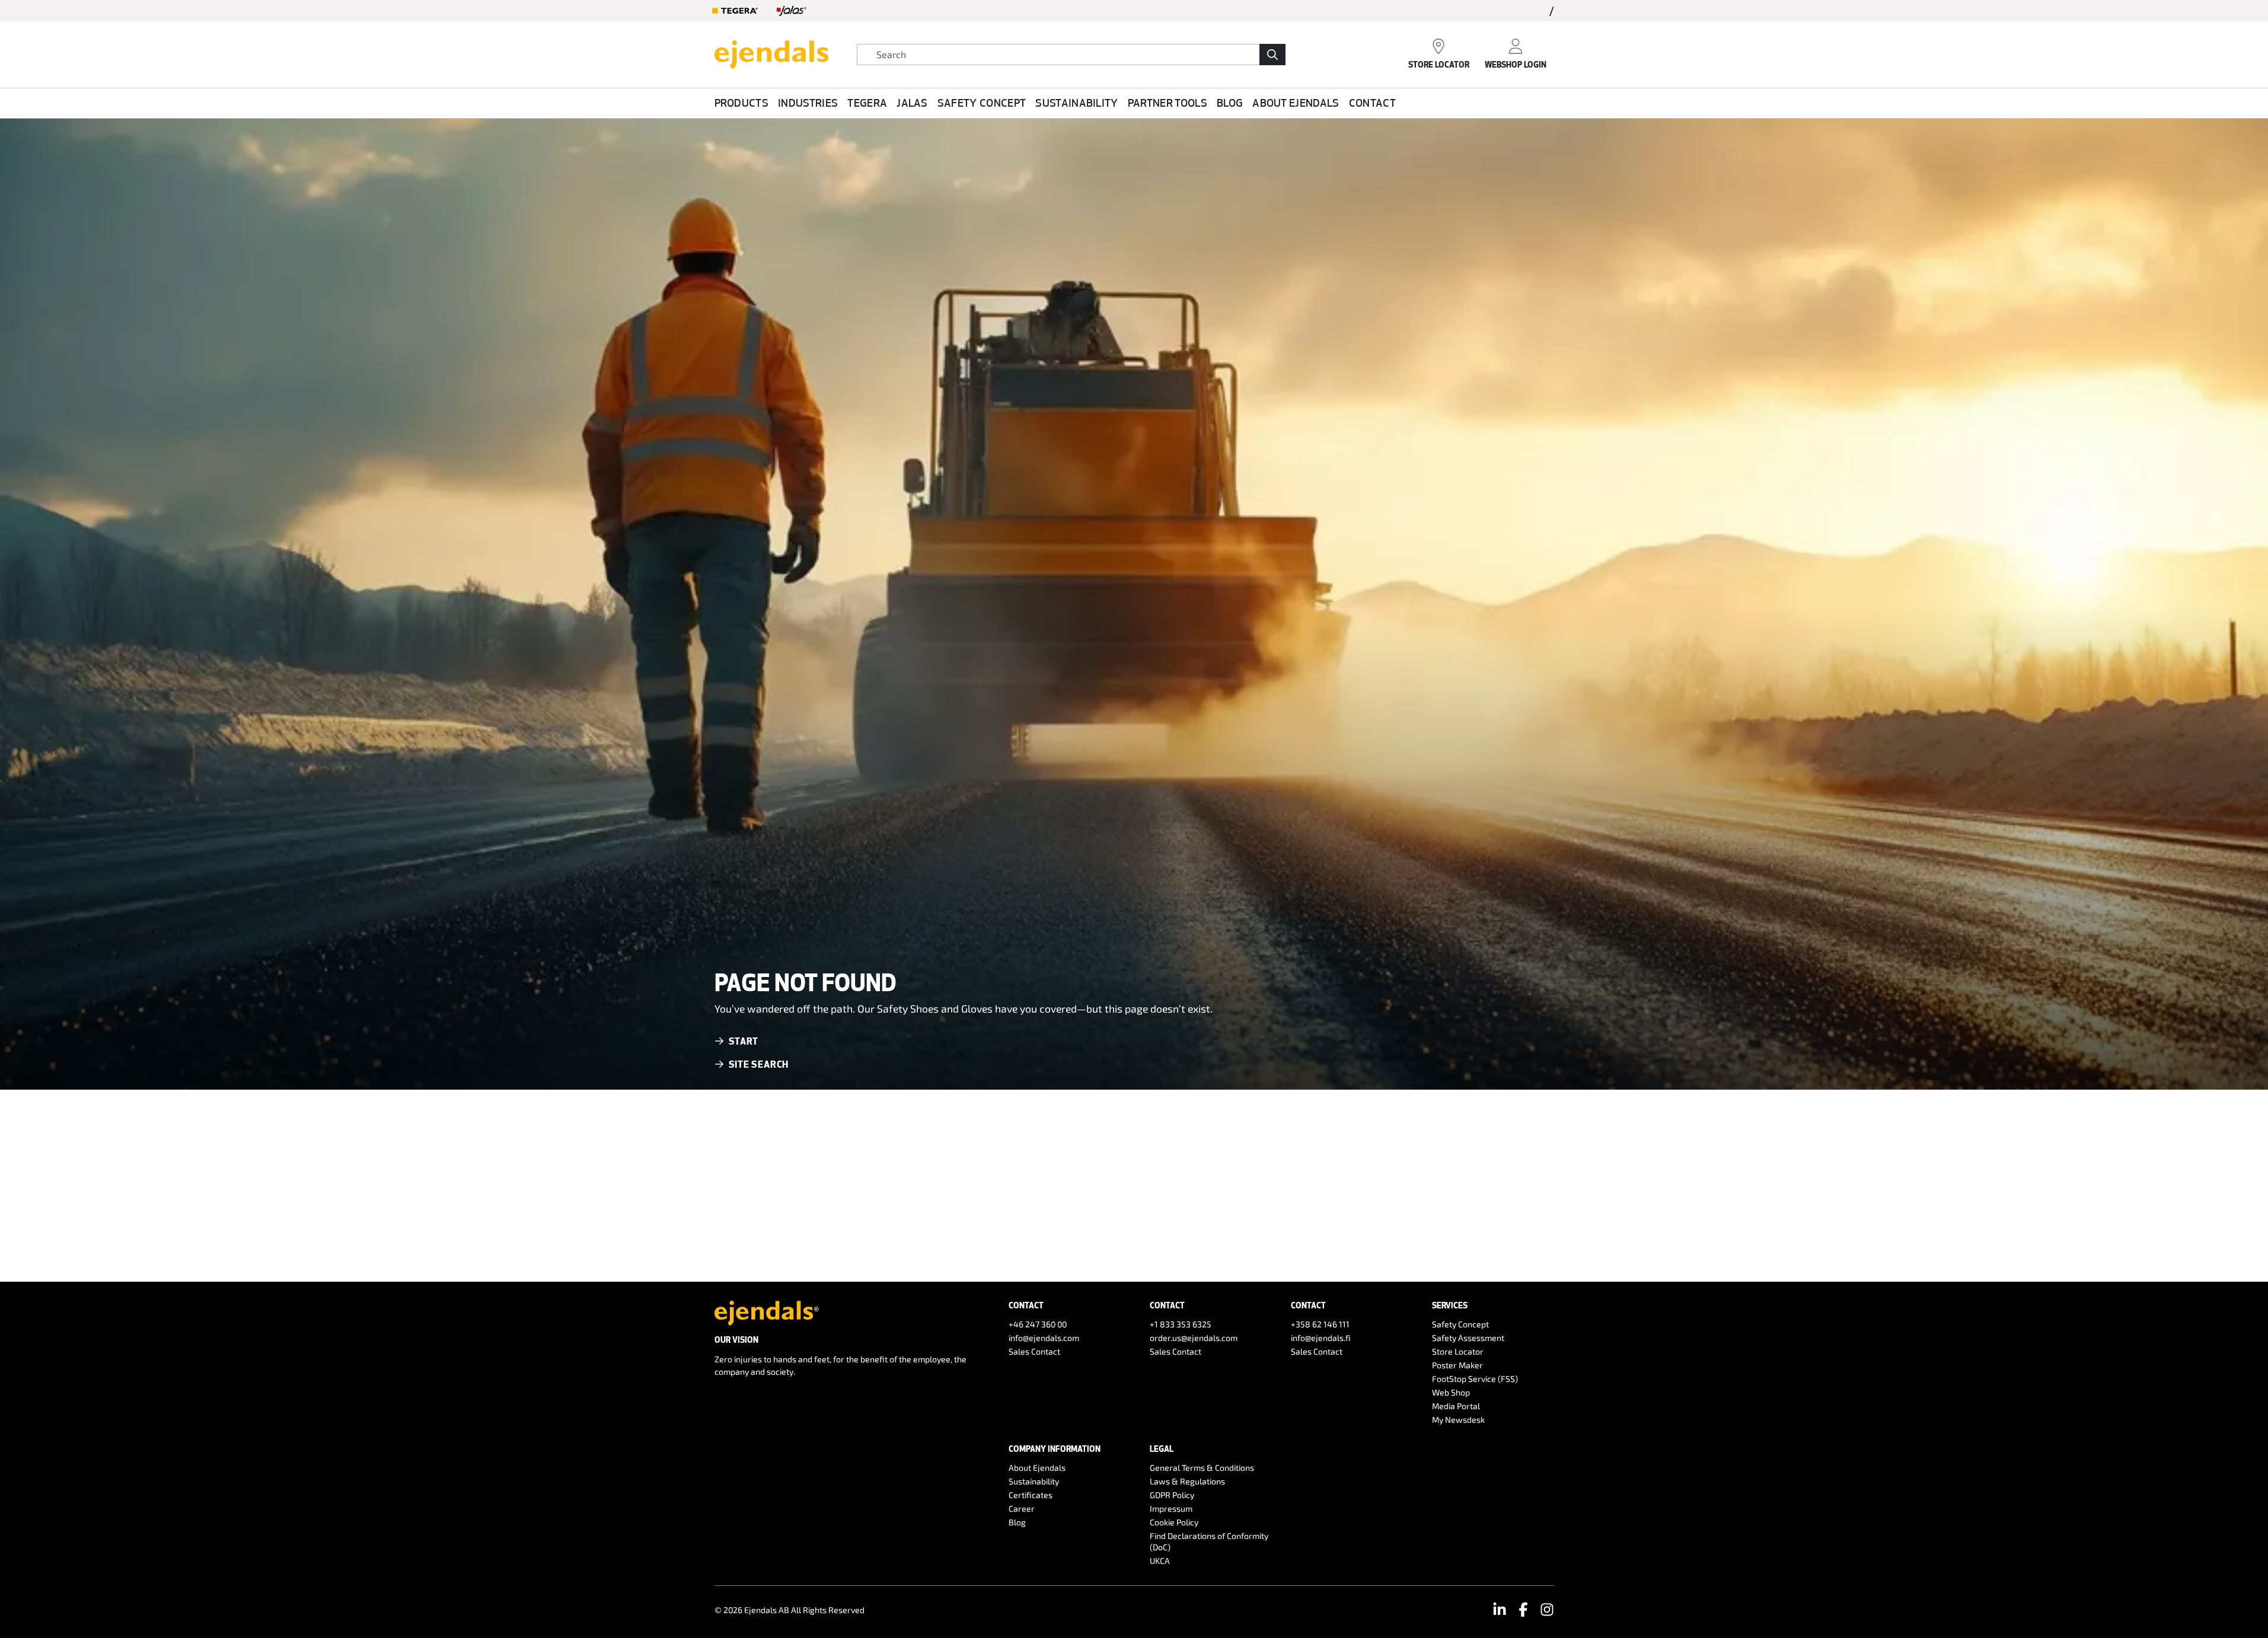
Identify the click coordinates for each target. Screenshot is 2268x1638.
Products (742, 103)
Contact (1372, 103)
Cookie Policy (1174, 1522)
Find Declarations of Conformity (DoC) (1209, 1541)
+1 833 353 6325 (1181, 1324)
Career (1022, 1508)
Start (744, 1041)
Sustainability (1076, 103)
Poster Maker (1457, 1365)
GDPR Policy (1172, 1495)
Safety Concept (982, 103)
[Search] (1272, 55)
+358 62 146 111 (1320, 1324)
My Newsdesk (1458, 1420)
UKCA (1160, 1561)
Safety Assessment (1468, 1338)
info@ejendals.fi (1321, 1338)
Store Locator (1458, 1351)
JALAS (912, 103)
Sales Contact (1034, 1351)
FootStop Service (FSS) (1475, 1379)
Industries (808, 103)
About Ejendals (1296, 103)
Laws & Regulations (1187, 1481)
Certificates (1031, 1495)
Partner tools (1168, 103)
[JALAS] (792, 11)
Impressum (1171, 1508)
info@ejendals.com (1044, 1338)
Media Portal (1456, 1406)
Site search (759, 1064)
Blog (1230, 103)
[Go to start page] (771, 53)
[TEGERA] (735, 11)
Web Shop (1451, 1392)
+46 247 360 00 (1038, 1324)
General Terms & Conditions (1202, 1468)
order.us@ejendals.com (1194, 1338)
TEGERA (867, 103)
